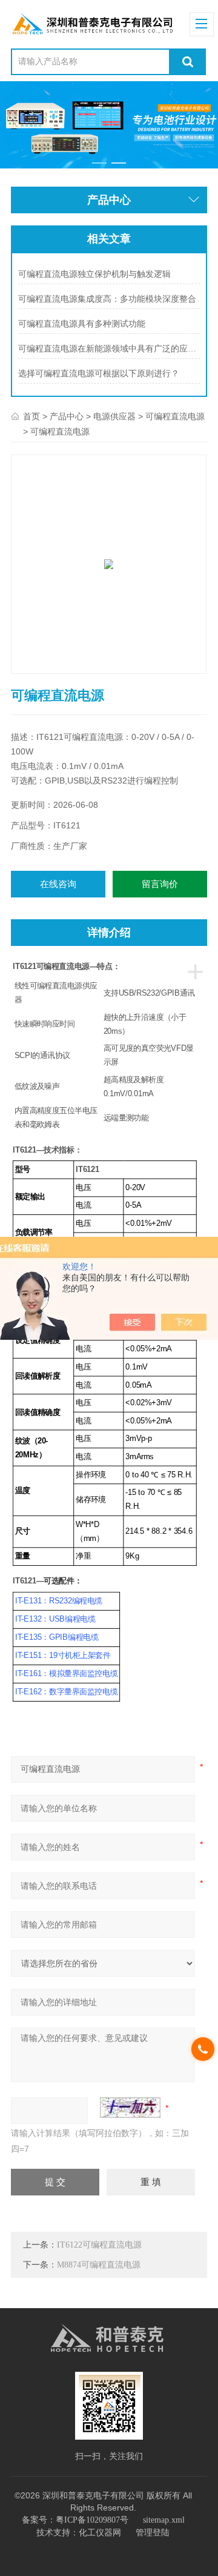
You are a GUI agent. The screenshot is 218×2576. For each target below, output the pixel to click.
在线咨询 (58, 884)
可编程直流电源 (175, 417)
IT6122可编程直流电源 (99, 2245)
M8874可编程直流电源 (99, 2265)
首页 (31, 417)
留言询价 (160, 884)
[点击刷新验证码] (130, 2108)
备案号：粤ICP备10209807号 (75, 2520)
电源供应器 (114, 417)
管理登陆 (153, 2533)
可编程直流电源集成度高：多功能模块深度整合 (107, 299)
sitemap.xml (164, 2520)
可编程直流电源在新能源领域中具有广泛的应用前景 (109, 349)
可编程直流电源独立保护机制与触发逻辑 (94, 274)
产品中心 (67, 417)
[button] (99, 163)
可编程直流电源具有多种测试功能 (82, 324)
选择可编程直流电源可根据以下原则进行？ (99, 374)
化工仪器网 (100, 2533)
